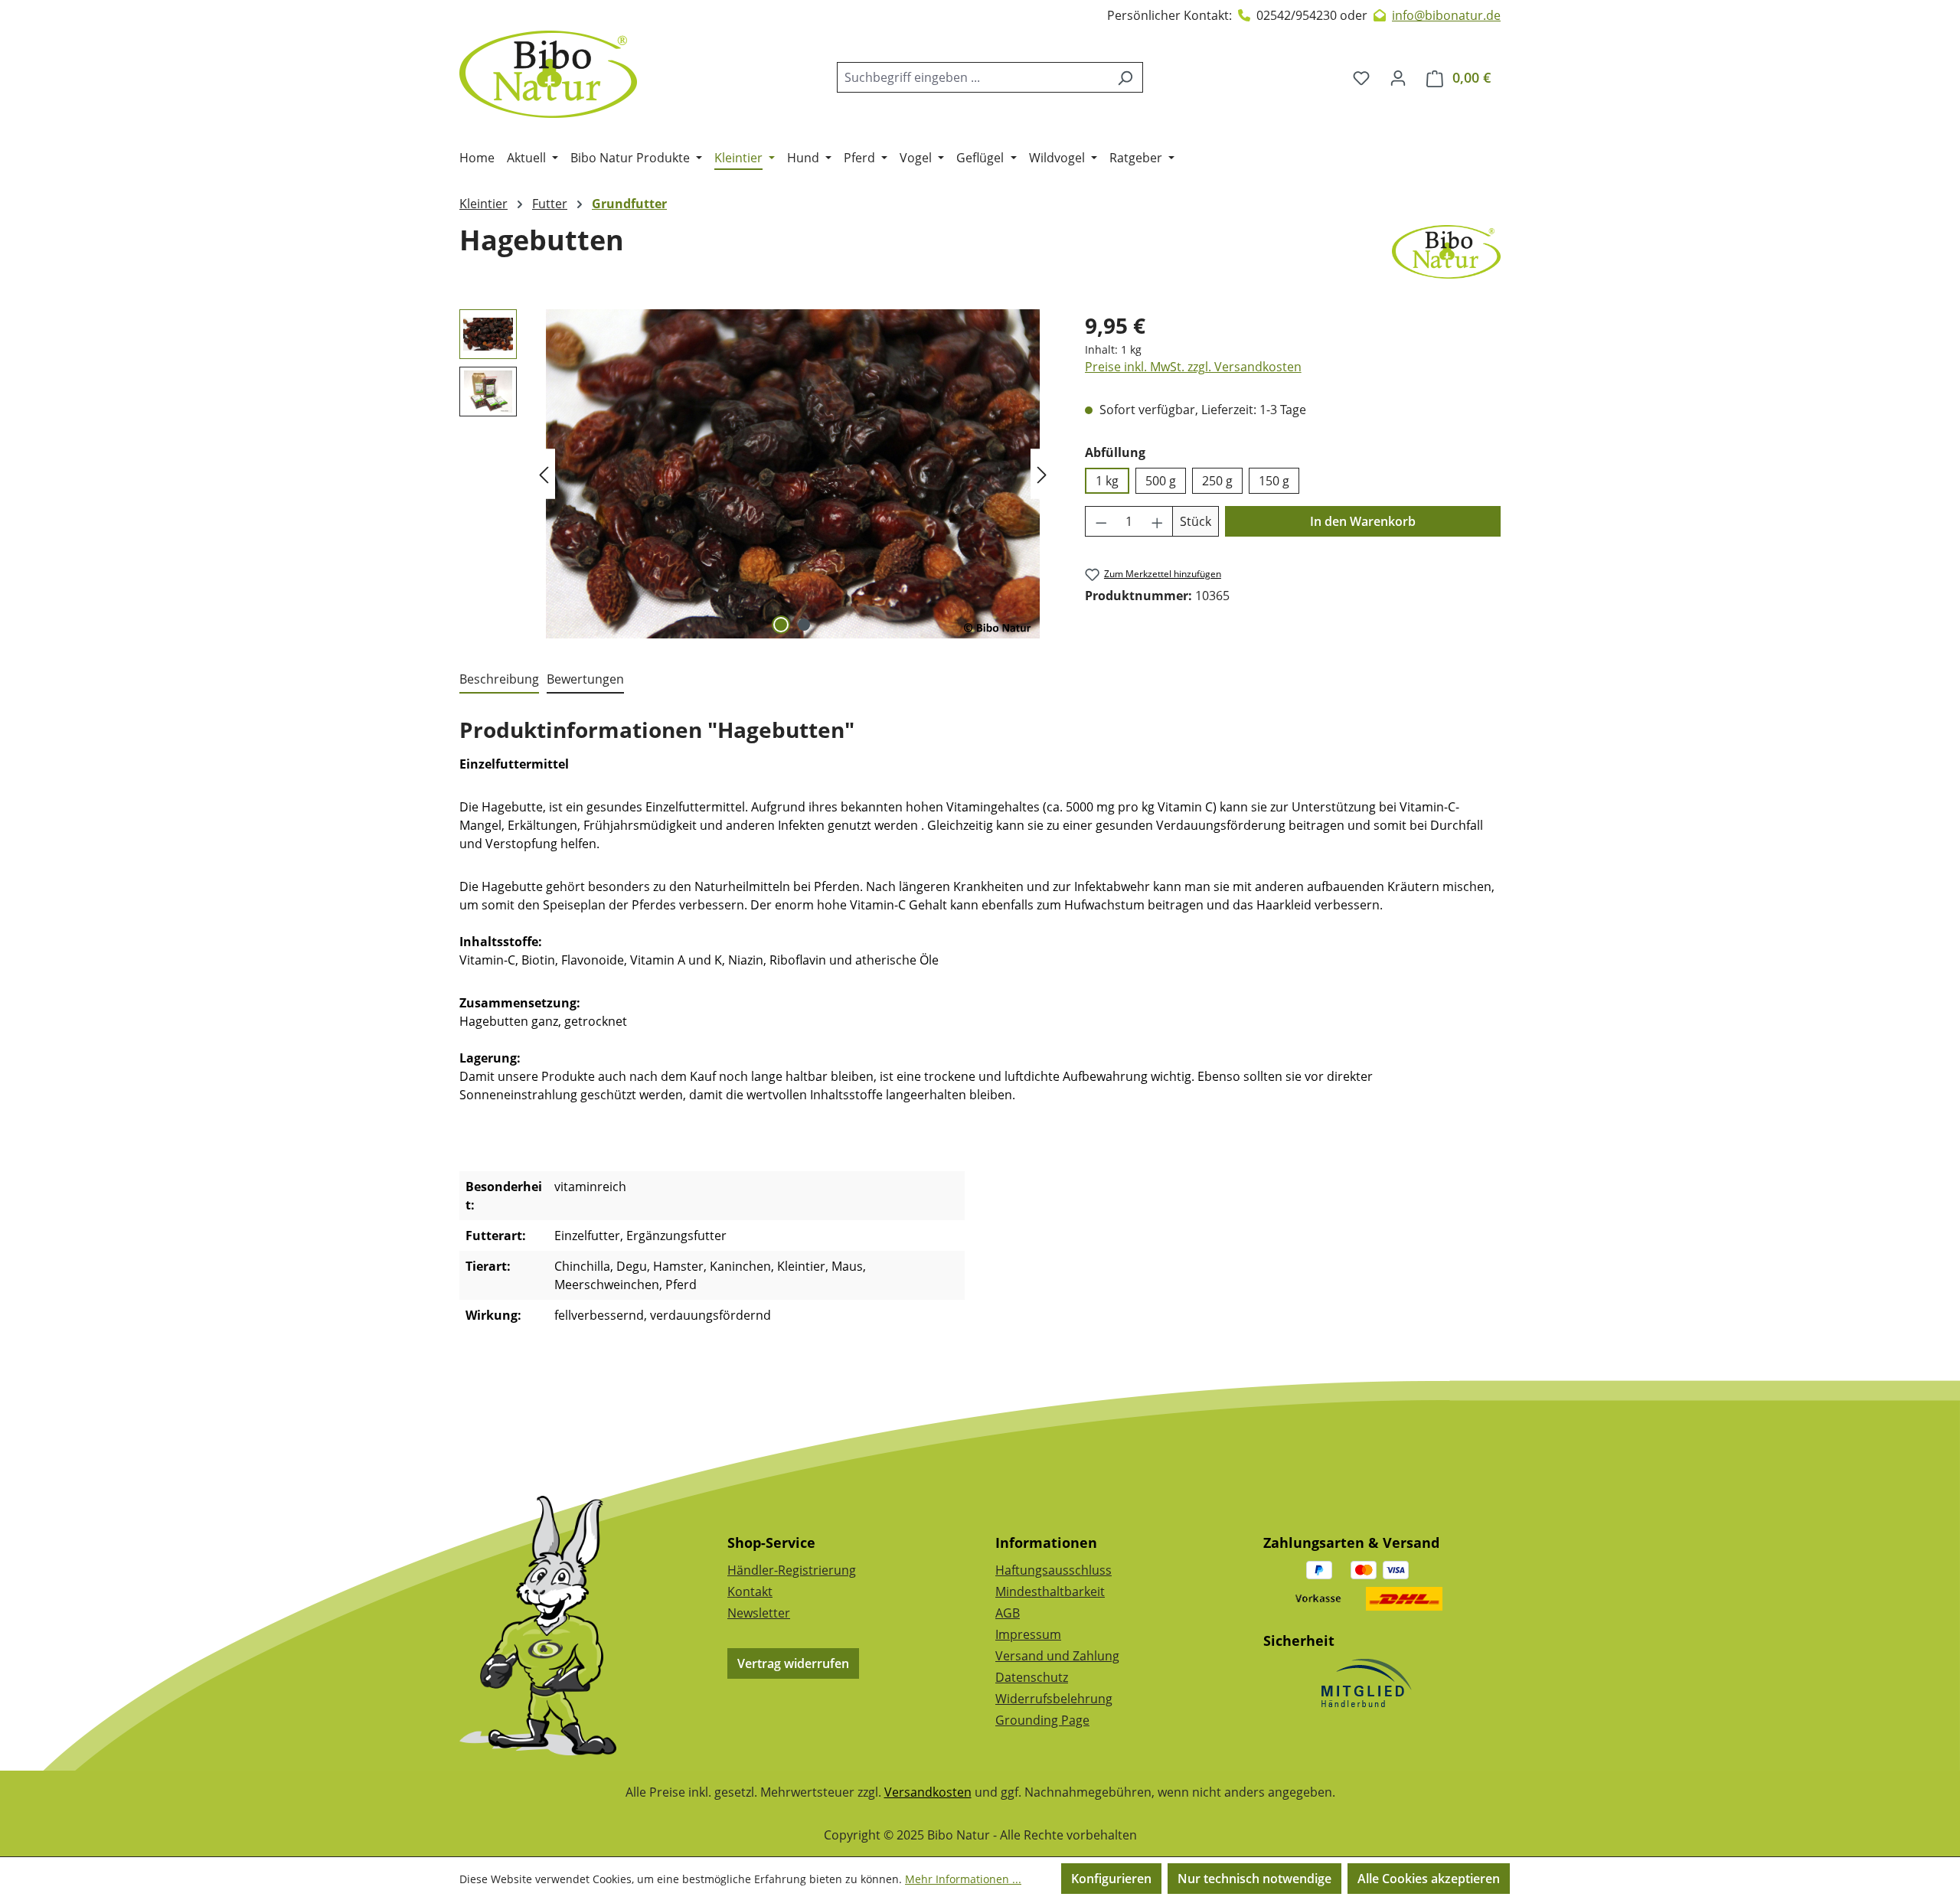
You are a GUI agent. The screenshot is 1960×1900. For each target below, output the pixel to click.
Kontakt (750, 1591)
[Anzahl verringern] (1101, 521)
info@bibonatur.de (1446, 15)
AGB (1008, 1613)
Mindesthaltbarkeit (1050, 1591)
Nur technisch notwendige (1254, 1879)
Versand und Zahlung (1057, 1656)
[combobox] (972, 77)
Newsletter (759, 1613)
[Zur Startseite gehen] (548, 74)
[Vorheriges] (544, 474)
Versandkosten (928, 1792)
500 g (1161, 481)
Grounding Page (1042, 1720)
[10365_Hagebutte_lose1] (792, 474)
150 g (1274, 481)
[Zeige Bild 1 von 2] (781, 625)
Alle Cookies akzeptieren (1429, 1879)
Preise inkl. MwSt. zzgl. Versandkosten (1193, 367)
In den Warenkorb (1363, 521)
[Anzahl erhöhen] (1158, 521)
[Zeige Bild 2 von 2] (804, 625)
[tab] (499, 680)
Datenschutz (1032, 1677)
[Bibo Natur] (1446, 252)
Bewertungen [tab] (585, 679)
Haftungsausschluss (1053, 1570)
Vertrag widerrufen (793, 1663)
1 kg (1107, 481)
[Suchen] (1125, 77)
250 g (1217, 481)
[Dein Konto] (1398, 77)
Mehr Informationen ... (963, 1879)
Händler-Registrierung (792, 1570)
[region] (757, 474)
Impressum (1028, 1634)
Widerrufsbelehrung (1054, 1699)
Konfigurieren (1111, 1879)
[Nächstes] (1042, 474)
